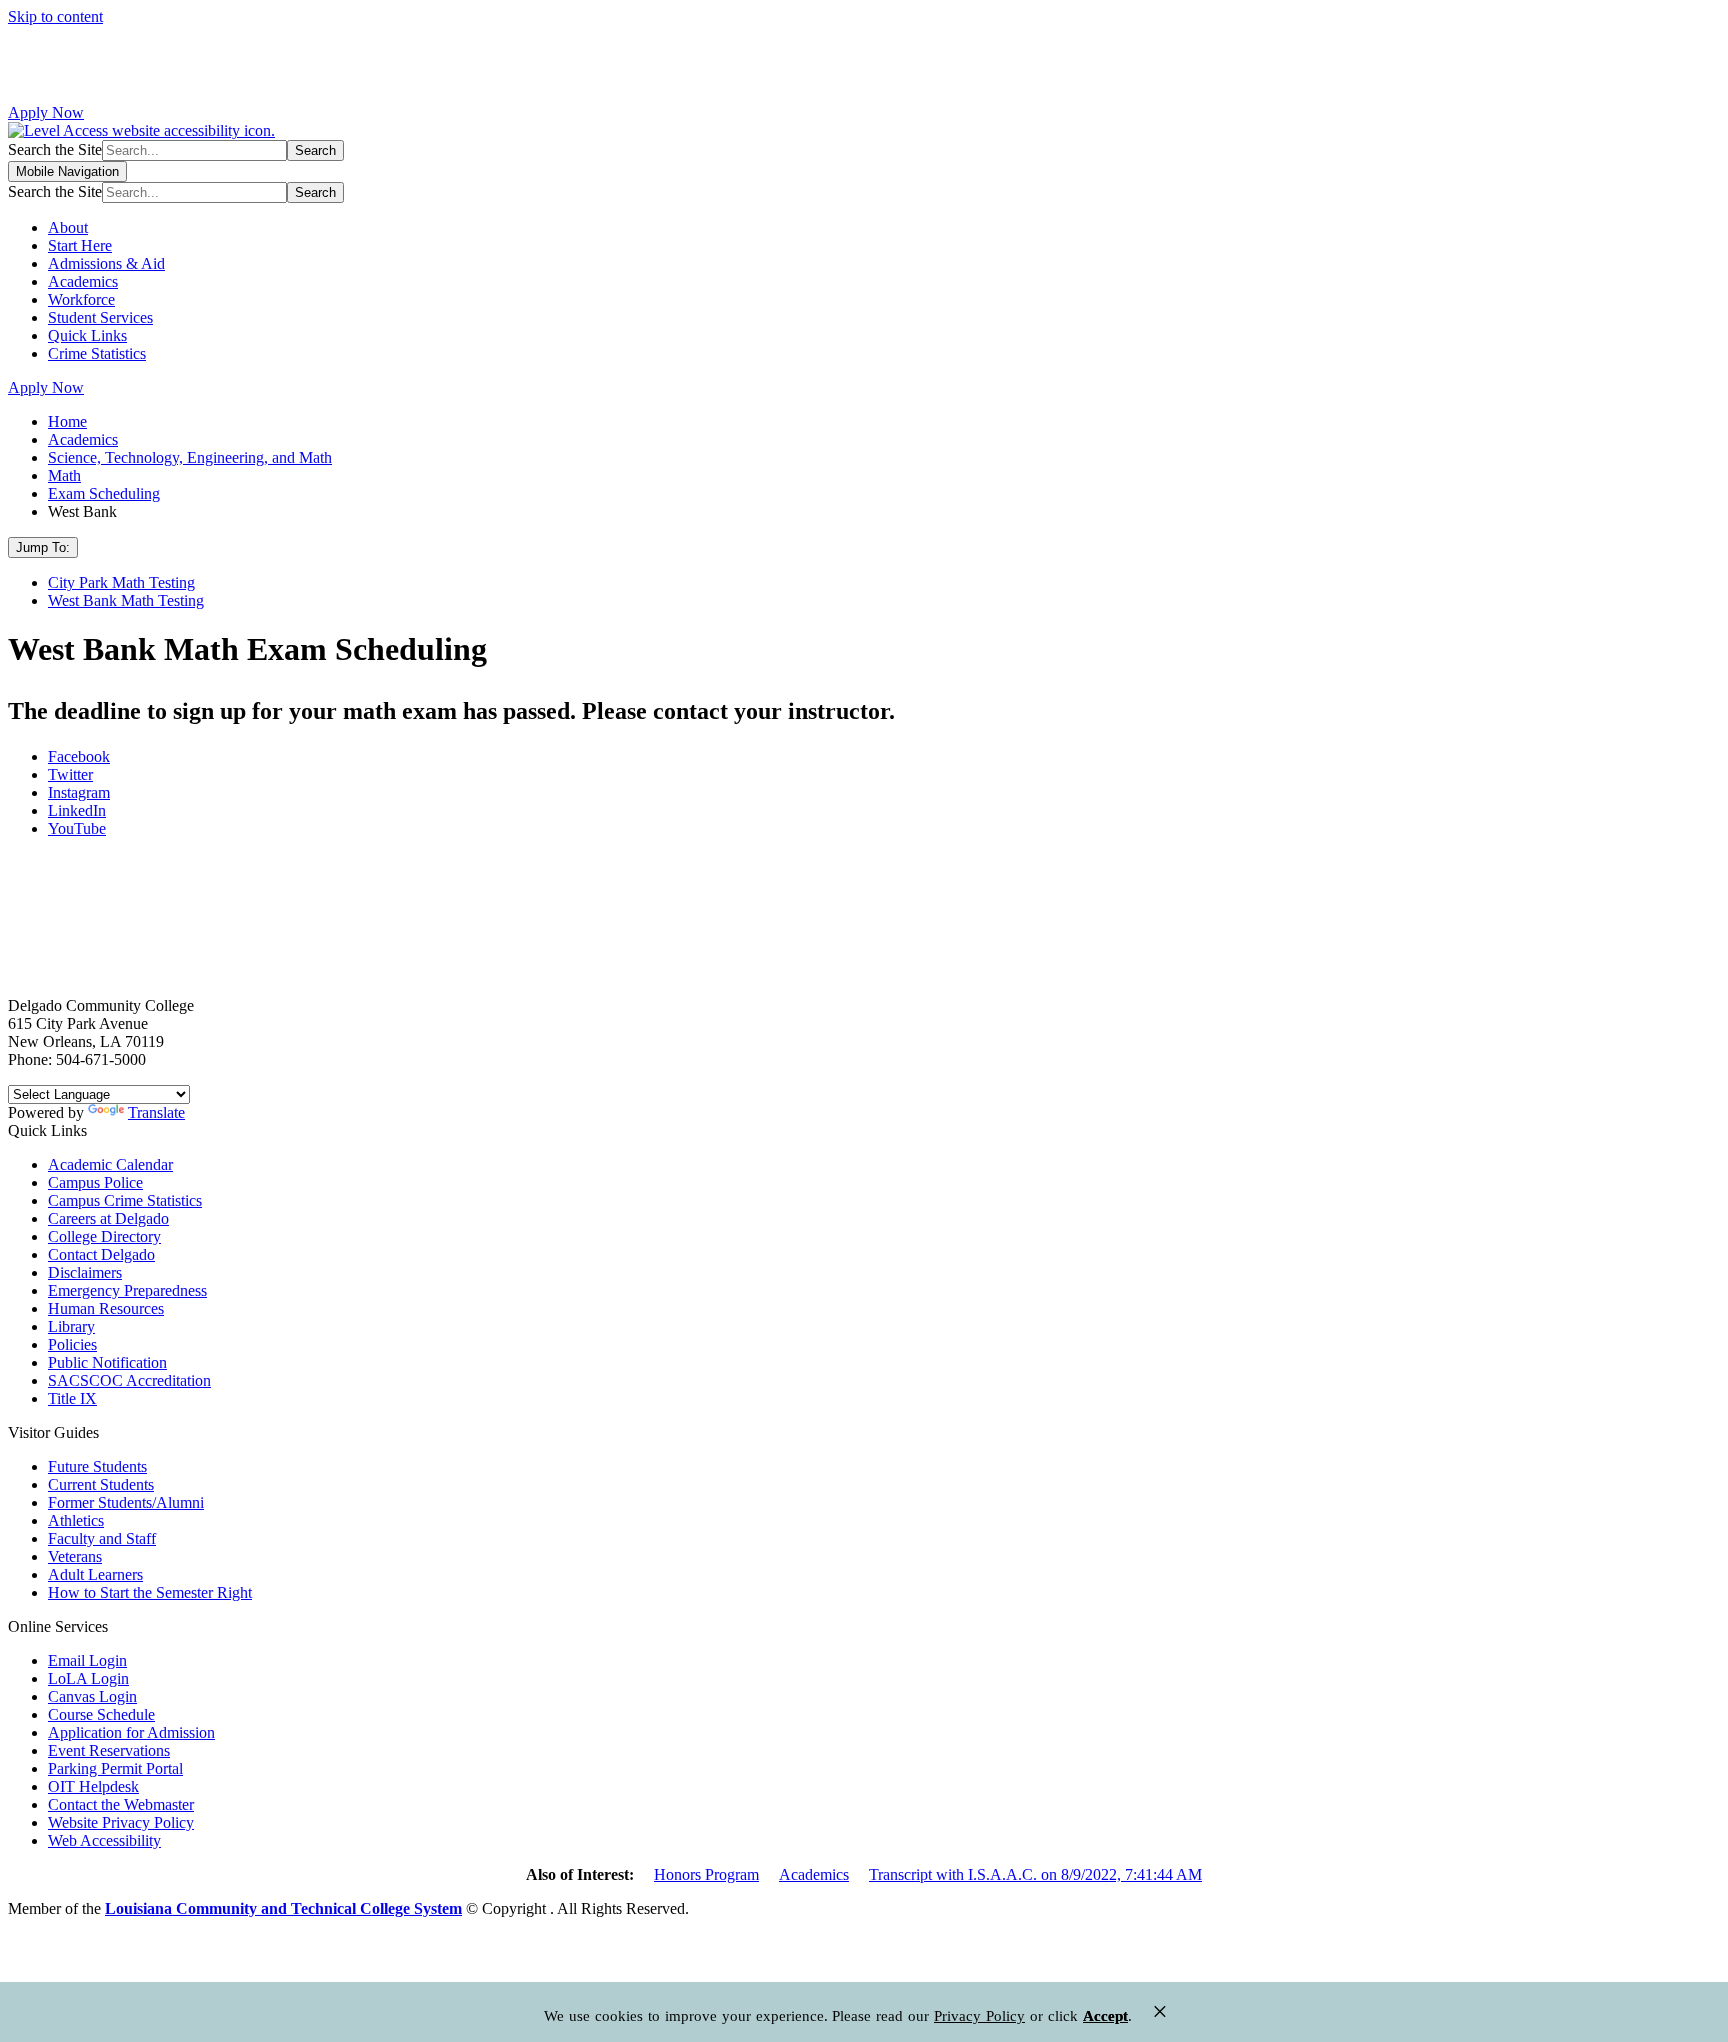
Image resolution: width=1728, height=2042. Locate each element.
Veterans (75, 1556)
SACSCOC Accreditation (129, 1380)
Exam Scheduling (104, 493)
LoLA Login (88, 1678)
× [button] (1160, 2011)
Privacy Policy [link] (979, 2016)
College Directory (104, 1236)
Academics (83, 281)
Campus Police (95, 1182)
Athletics (76, 1520)
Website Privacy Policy (121, 1822)
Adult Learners (95, 1574)
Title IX (72, 1398)
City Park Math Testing (121, 582)
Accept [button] (1105, 2016)
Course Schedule (101, 1714)
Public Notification (107, 1362)
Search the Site (55, 149)
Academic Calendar (110, 1164)
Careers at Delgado (108, 1218)
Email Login (87, 1660)
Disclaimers (85, 1272)
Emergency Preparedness (127, 1290)
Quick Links (87, 335)
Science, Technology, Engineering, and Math (190, 457)
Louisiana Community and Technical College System (283, 1908)
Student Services (100, 317)
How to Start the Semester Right (150, 1592)
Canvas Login (92, 1696)
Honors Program (706, 1874)
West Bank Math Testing (126, 600)
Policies (72, 1344)
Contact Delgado (101, 1254)
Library (71, 1326)
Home (67, 421)
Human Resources (106, 1308)
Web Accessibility (104, 1840)
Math (64, 475)
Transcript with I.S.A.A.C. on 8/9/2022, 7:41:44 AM (1035, 1874)
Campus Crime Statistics (125, 1200)
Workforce (81, 299)
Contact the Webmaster (121, 1804)
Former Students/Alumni (126, 1502)
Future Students (97, 1466)
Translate (156, 1112)
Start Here (80, 245)
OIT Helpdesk (93, 1786)
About (68, 227)
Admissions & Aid (106, 263)
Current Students (101, 1484)
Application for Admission (131, 1732)
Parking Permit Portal (115, 1768)
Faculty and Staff (102, 1538)
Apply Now (46, 112)
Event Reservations (109, 1750)
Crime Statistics (97, 353)
